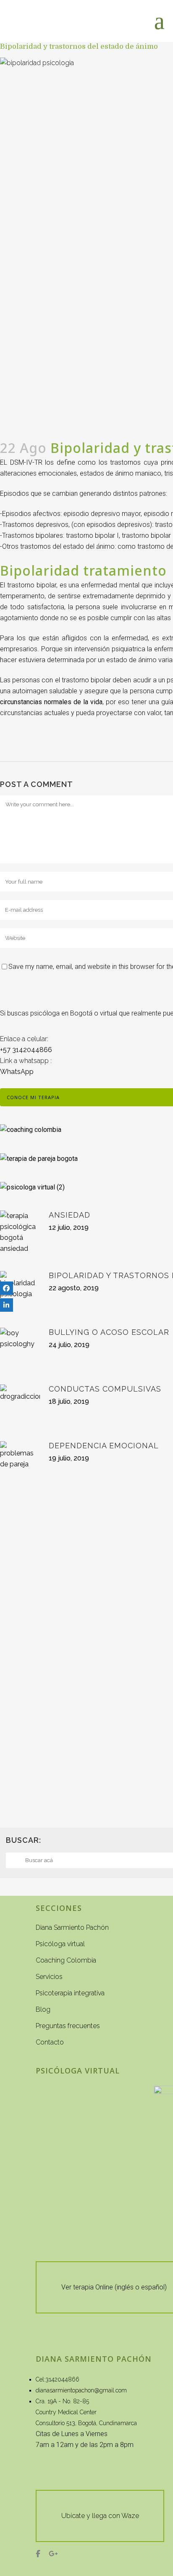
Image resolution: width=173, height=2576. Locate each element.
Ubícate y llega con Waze (100, 2516)
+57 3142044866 (26, 1050)
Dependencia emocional (104, 1446)
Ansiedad (69, 1215)
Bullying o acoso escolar (109, 1332)
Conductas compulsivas (105, 1389)
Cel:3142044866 (58, 2379)
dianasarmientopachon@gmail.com (81, 2390)
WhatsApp (17, 1072)
